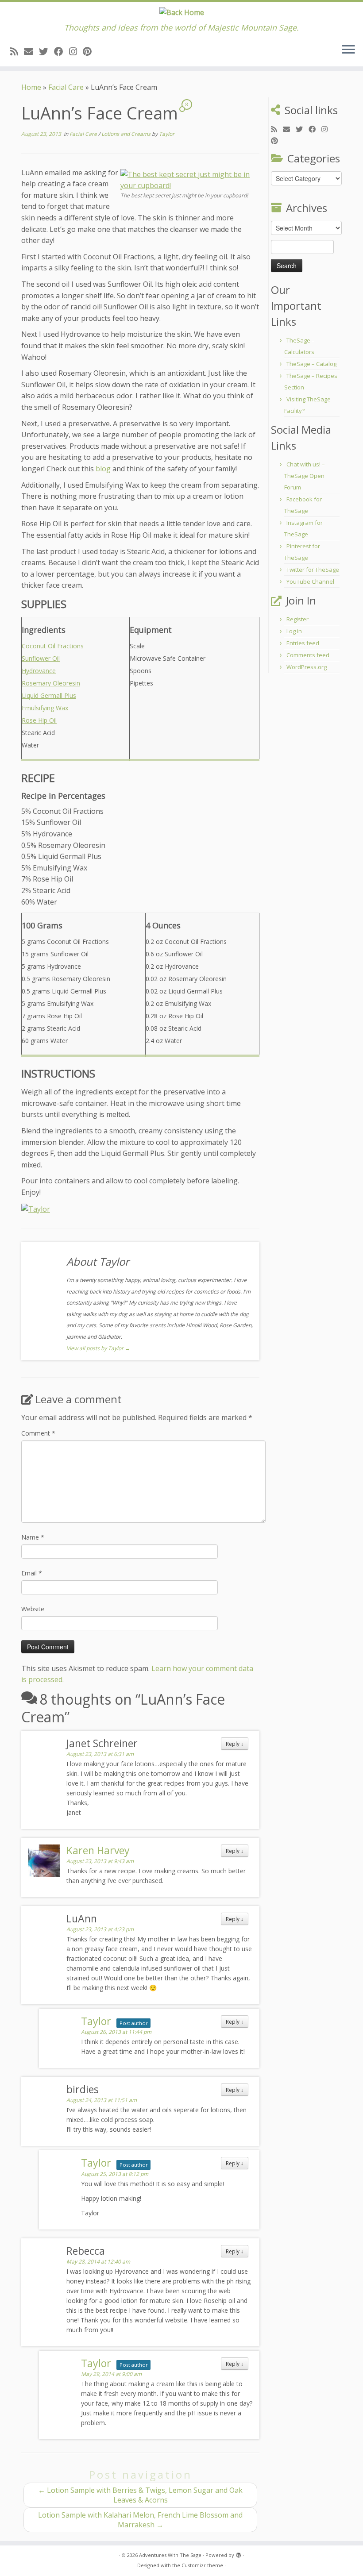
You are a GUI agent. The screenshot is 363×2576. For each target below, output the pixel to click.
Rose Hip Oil (39, 720)
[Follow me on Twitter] (46, 51)
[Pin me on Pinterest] (90, 51)
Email (32, 1573)
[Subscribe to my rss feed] (17, 51)
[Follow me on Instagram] (76, 51)
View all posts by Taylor (98, 1348)
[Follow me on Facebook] (62, 51)
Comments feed (308, 655)
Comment (38, 1433)
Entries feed (303, 643)
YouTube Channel (310, 581)
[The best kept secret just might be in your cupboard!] (189, 180)
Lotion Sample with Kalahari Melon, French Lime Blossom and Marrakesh (140, 2520)
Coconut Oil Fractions (53, 646)
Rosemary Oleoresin (51, 683)
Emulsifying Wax (45, 708)
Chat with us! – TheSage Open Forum (305, 476)
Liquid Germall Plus (49, 695)
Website (33, 1609)
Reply (235, 1744)
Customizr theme (202, 2565)
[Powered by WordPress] (239, 2553)
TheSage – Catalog (311, 364)
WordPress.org (307, 667)
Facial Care (66, 87)
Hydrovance (39, 671)
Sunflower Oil (41, 658)
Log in (294, 631)
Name (33, 1537)
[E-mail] (31, 51)
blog (103, 469)
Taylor (167, 134)
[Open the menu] (348, 50)
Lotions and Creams (127, 134)
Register (297, 619)
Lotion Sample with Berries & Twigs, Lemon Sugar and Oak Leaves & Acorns (140, 2495)
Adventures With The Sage (170, 2555)
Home (31, 87)
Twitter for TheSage (313, 570)
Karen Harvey (98, 1850)
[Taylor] (36, 1209)
